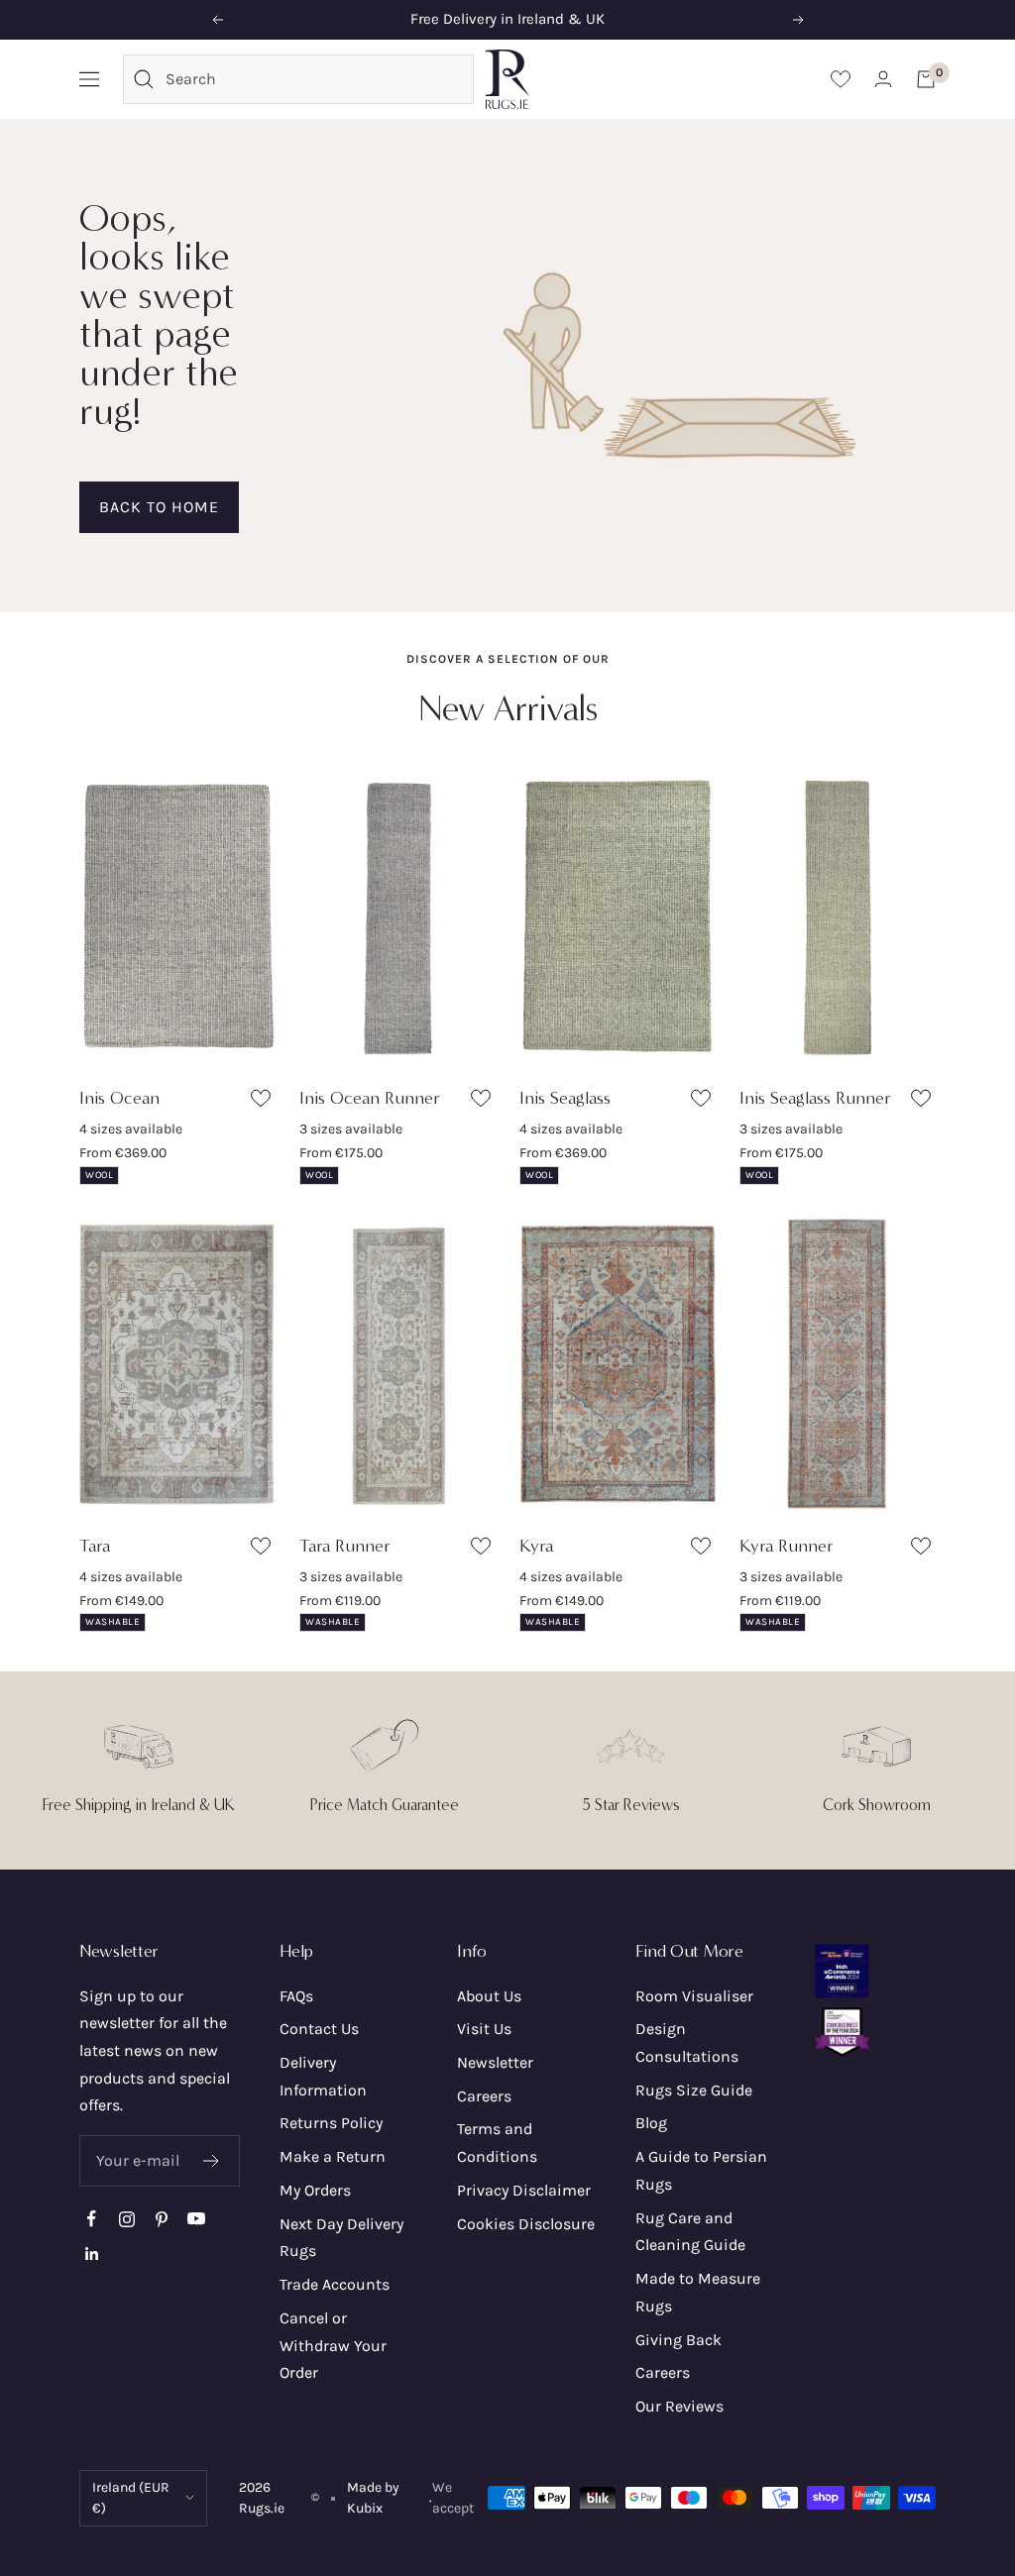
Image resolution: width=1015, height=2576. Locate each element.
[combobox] (314, 79)
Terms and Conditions (497, 2143)
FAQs (296, 1996)
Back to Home (159, 507)
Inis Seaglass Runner (815, 1098)
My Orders (315, 2190)
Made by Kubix (373, 2498)
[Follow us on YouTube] (196, 2219)
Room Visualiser (694, 1996)
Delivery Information (323, 2076)
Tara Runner (345, 1546)
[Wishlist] (841, 79)
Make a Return (333, 2156)
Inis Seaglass (565, 1098)
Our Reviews (679, 2406)
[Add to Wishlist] (263, 1102)
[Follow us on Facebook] (92, 2219)
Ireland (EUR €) (131, 2498)
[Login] (883, 79)
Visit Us (484, 2029)
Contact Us (319, 2029)
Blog (651, 2123)
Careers (484, 2096)
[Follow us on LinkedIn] (92, 2254)
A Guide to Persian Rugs (701, 2170)
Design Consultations (687, 2042)
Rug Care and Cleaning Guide (690, 2232)
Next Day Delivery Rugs (341, 2238)
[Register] (212, 2161)
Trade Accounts (335, 2284)
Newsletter (495, 2062)
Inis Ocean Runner (370, 1098)
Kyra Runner (787, 1546)
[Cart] (926, 79)
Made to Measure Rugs (698, 2292)
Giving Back (678, 2340)
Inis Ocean (119, 1098)
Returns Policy (331, 2123)
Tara (95, 1546)
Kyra (536, 1546)
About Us (489, 1996)
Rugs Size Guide (694, 2090)
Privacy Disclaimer (524, 2190)
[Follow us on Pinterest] (161, 2219)
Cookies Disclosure (526, 2224)
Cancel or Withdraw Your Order (333, 2345)
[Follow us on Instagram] (126, 2219)
